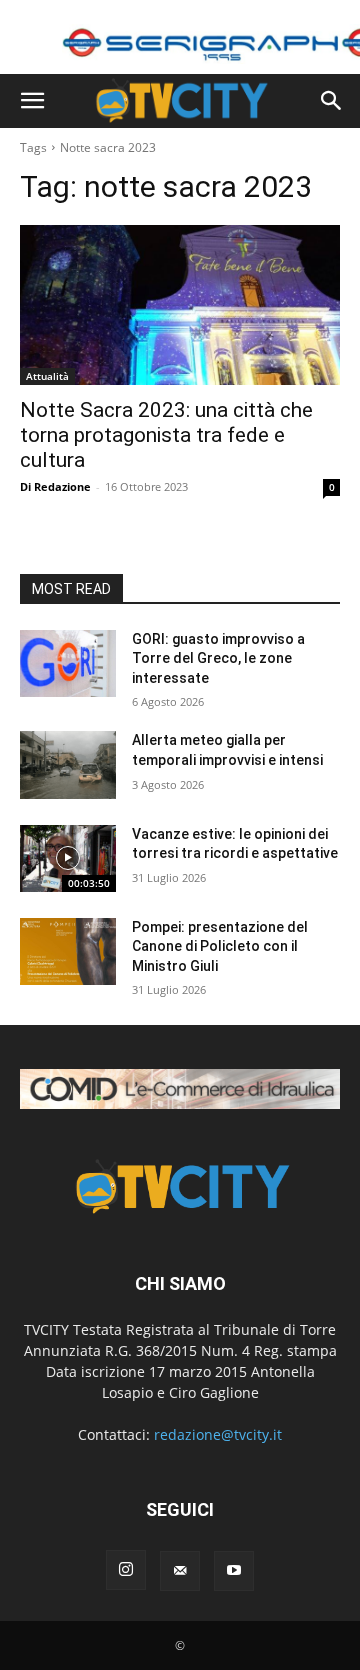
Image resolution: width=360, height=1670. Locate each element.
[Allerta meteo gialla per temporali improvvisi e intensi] (68, 764)
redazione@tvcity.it (218, 1434)
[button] (32, 101)
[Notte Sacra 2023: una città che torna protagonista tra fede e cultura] (180, 305)
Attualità (47, 376)
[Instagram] (126, 1570)
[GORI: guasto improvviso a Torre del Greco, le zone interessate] (68, 663)
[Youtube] (234, 1571)
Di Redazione (55, 486)
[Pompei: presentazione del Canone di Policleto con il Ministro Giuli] (68, 951)
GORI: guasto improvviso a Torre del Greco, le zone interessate (218, 658)
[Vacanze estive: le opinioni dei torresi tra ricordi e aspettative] (68, 858)
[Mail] (180, 1571)
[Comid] (180, 1089)
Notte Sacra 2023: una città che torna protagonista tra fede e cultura (166, 435)
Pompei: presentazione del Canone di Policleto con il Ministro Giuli (220, 946)
